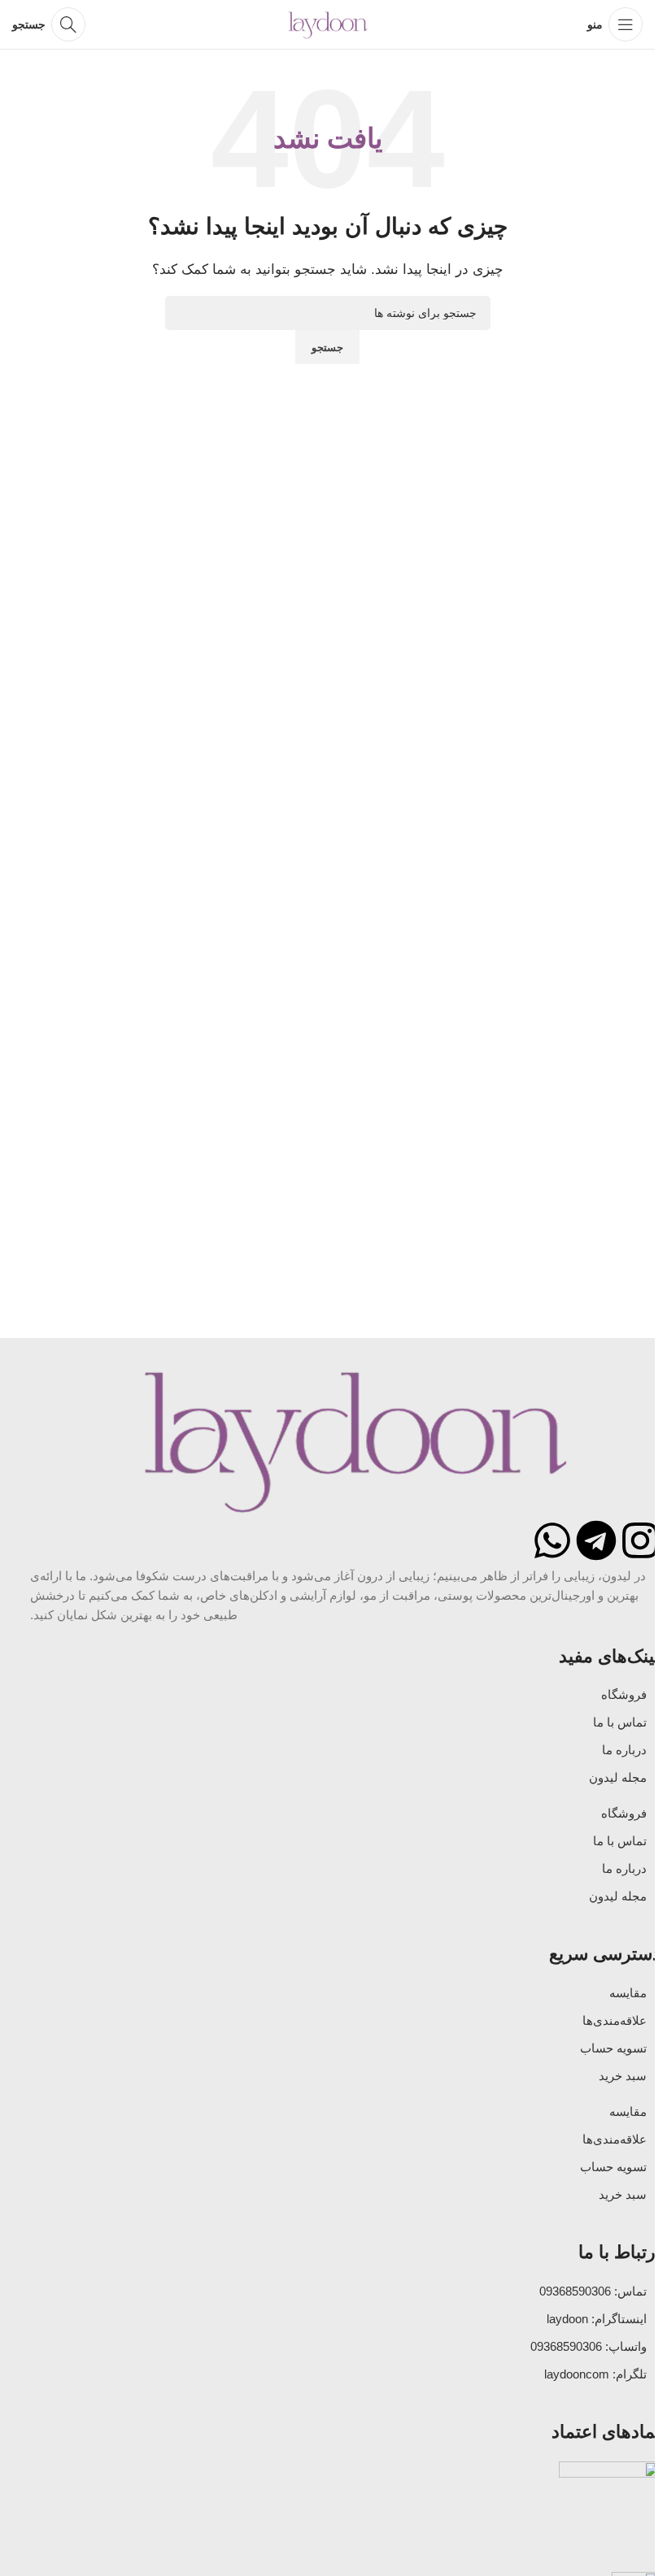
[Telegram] (596, 1540)
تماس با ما (620, 1722)
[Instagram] (640, 1540)
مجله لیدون (618, 1777)
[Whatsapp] (552, 1540)
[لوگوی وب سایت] (328, 23)
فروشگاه (624, 1694)
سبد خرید (623, 2076)
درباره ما (624, 1750)
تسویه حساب (613, 2048)
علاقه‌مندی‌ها (615, 2020)
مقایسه (628, 1993)
